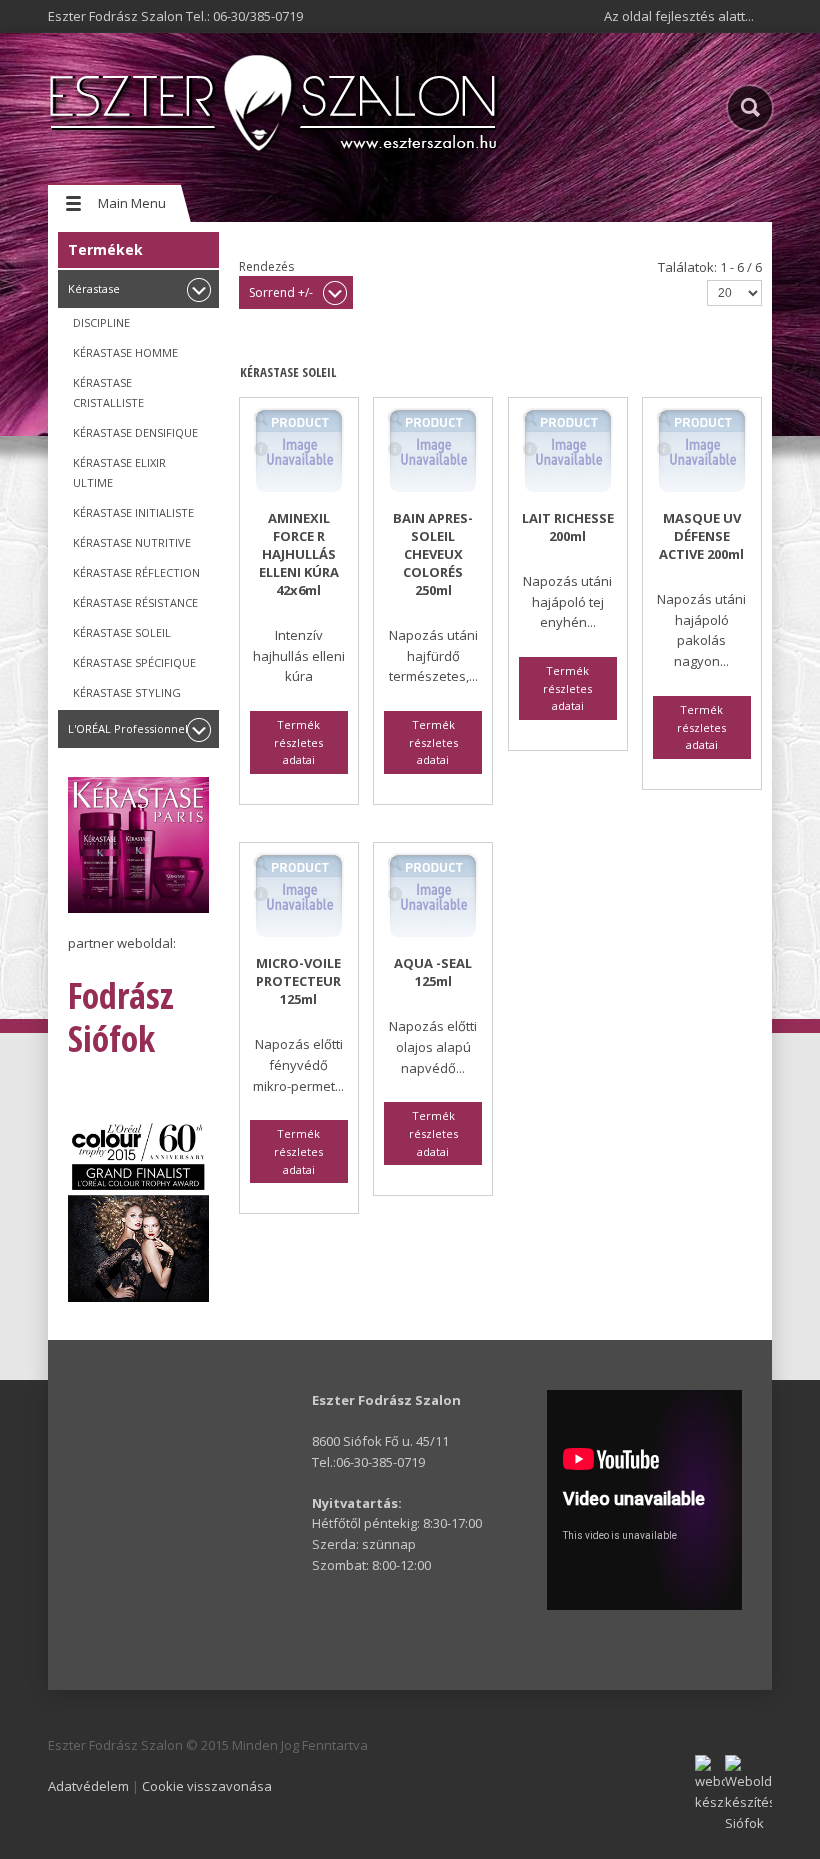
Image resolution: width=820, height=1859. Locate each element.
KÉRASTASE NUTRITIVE (132, 542)
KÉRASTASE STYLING (127, 692)
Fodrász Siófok (121, 1017)
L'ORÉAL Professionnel (128, 728)
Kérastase (94, 288)
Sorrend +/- (281, 292)
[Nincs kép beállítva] (261, 419)
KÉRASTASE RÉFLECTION (136, 572)
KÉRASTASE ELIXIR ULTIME (119, 472)
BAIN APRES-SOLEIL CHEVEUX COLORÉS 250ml (433, 554)
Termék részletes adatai (261, 449)
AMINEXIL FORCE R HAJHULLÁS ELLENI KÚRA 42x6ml (299, 554)
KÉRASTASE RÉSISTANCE (135, 602)
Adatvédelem (88, 1786)
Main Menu (132, 203)
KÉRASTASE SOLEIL (122, 632)
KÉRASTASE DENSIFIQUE (135, 432)
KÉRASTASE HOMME (125, 352)
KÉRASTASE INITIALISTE (133, 512)
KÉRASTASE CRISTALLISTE (108, 392)
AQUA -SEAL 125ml (433, 972)
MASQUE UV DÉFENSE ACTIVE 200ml (701, 536)
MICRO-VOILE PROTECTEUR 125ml (298, 981)
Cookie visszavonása (207, 1786)
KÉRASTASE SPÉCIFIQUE (134, 662)
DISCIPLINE (101, 322)
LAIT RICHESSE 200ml (568, 527)
